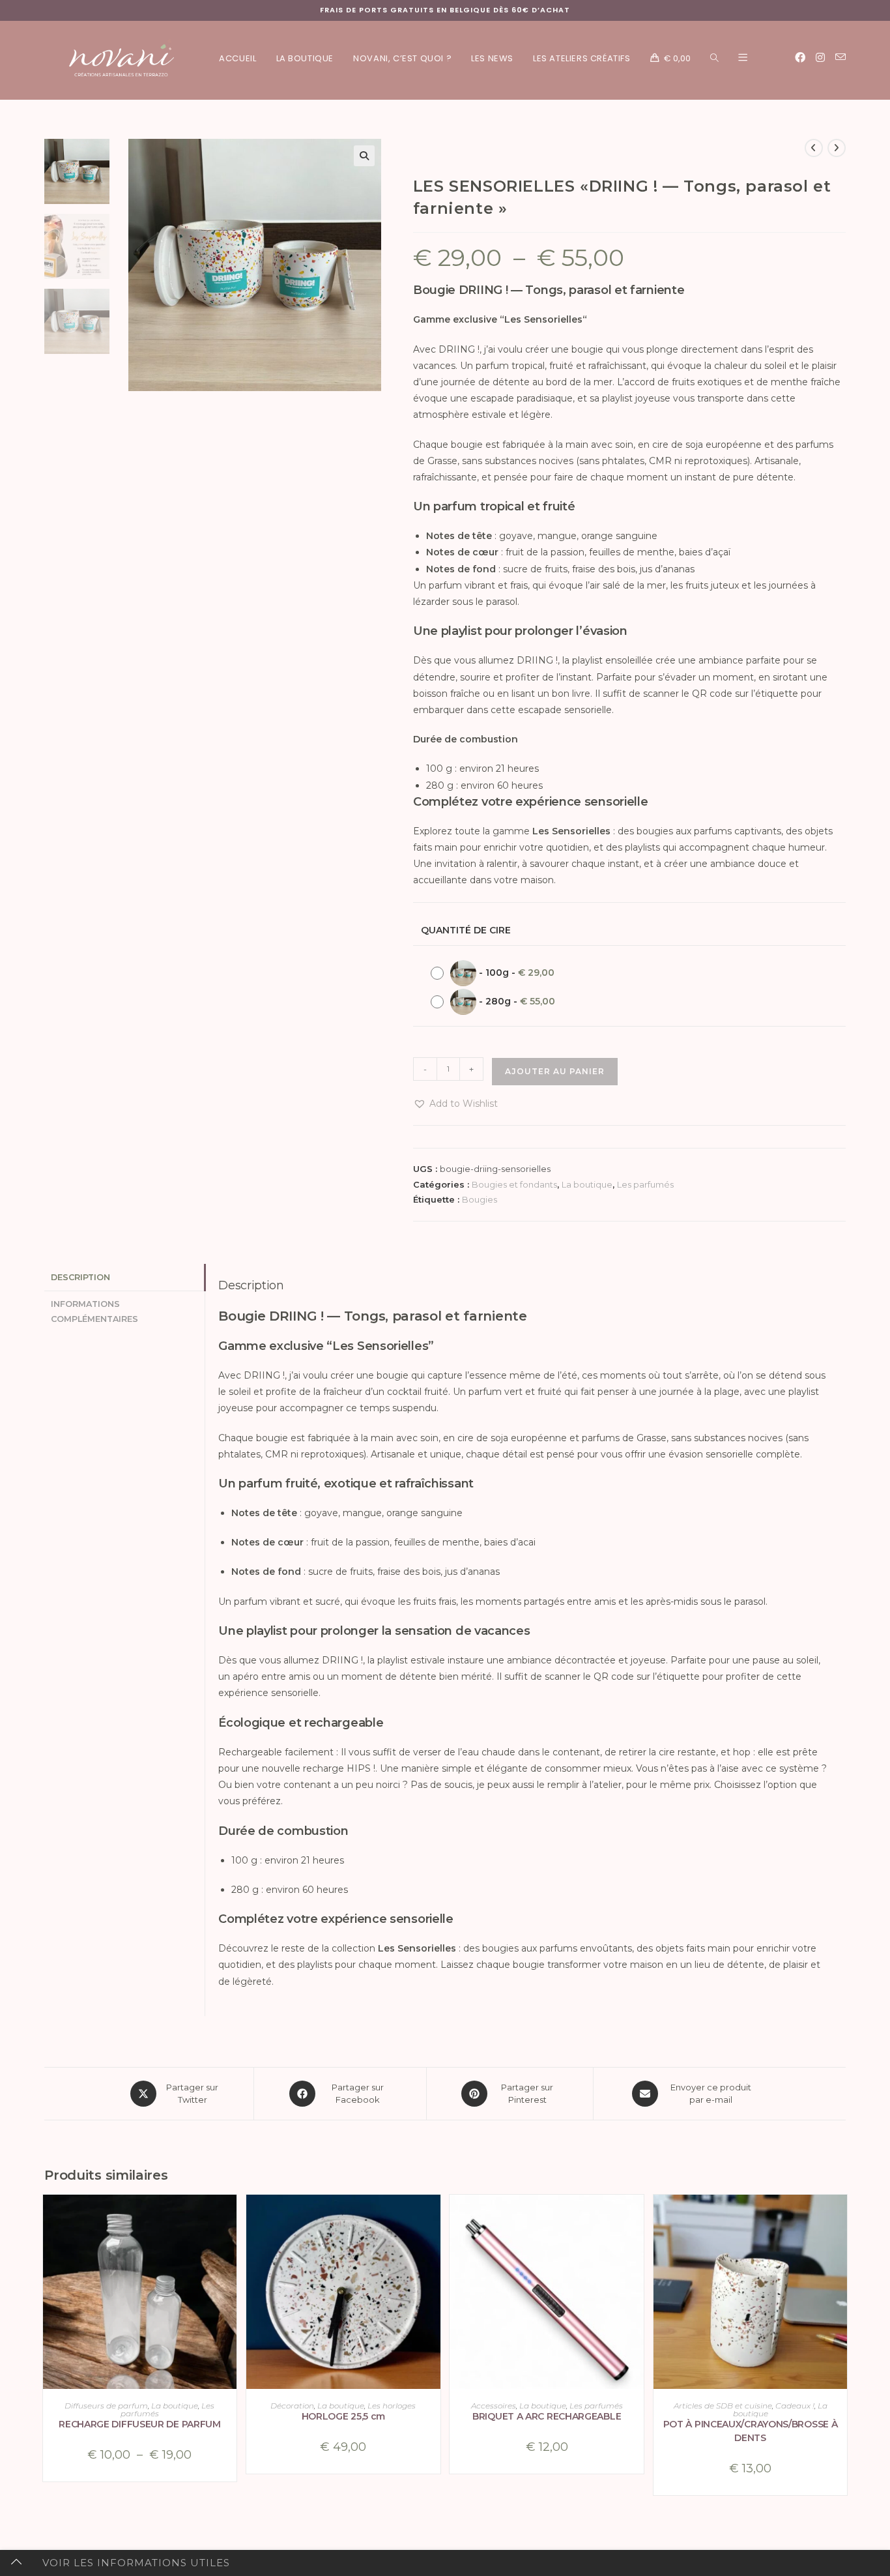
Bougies (480, 1199)
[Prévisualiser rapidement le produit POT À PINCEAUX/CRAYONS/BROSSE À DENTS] (840, 2217)
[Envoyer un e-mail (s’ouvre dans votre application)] (840, 57)
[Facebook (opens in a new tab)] (800, 58)
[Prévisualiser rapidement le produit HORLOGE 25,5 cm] (434, 2217)
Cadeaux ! (795, 2406)
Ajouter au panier (555, 1071)
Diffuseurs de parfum (106, 2406)
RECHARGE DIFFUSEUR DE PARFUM (140, 2424)
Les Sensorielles (543, 319)
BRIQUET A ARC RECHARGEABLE (547, 2416)
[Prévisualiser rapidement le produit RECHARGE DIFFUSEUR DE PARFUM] (230, 2217)
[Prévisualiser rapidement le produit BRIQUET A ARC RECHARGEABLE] (637, 2217)
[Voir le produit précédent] (814, 148)
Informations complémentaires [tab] (94, 1311)
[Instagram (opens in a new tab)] (820, 58)
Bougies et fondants (514, 1184)
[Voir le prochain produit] (837, 148)
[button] (364, 156)
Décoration (292, 2406)
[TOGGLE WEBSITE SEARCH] (714, 59)
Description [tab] (80, 1277)
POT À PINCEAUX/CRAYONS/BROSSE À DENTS (751, 2431)
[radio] (496, 973)
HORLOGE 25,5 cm (344, 2416)
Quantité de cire (466, 930)
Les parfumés (645, 1184)
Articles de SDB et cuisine (723, 2406)
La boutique (587, 1184)
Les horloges (392, 2406)
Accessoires (494, 2406)
